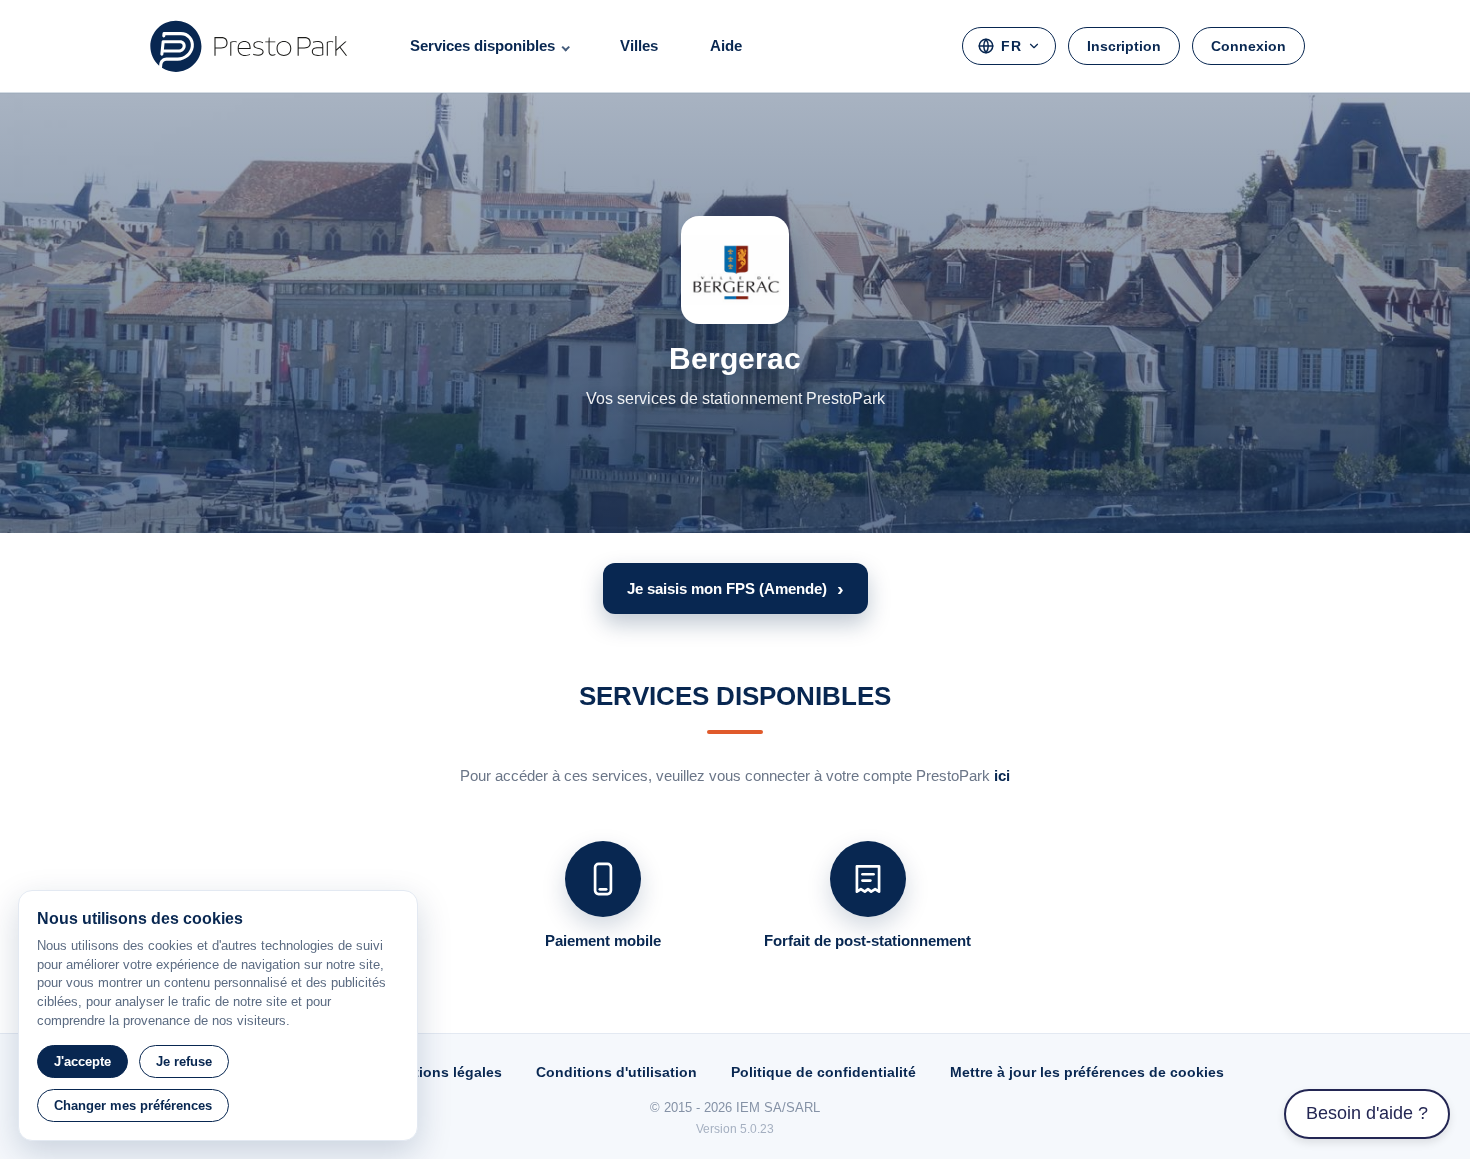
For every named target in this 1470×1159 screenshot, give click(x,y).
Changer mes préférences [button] (133, 1105)
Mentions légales (443, 1072)
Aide (726, 45)
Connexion (1248, 46)
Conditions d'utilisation (616, 1072)
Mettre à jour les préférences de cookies (1087, 1072)
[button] (735, 588)
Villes (639, 45)
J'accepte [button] (82, 1061)
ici (1002, 775)
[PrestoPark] (249, 46)
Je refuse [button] (184, 1061)
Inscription (1124, 46)
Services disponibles (482, 45)
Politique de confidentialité (823, 1072)
